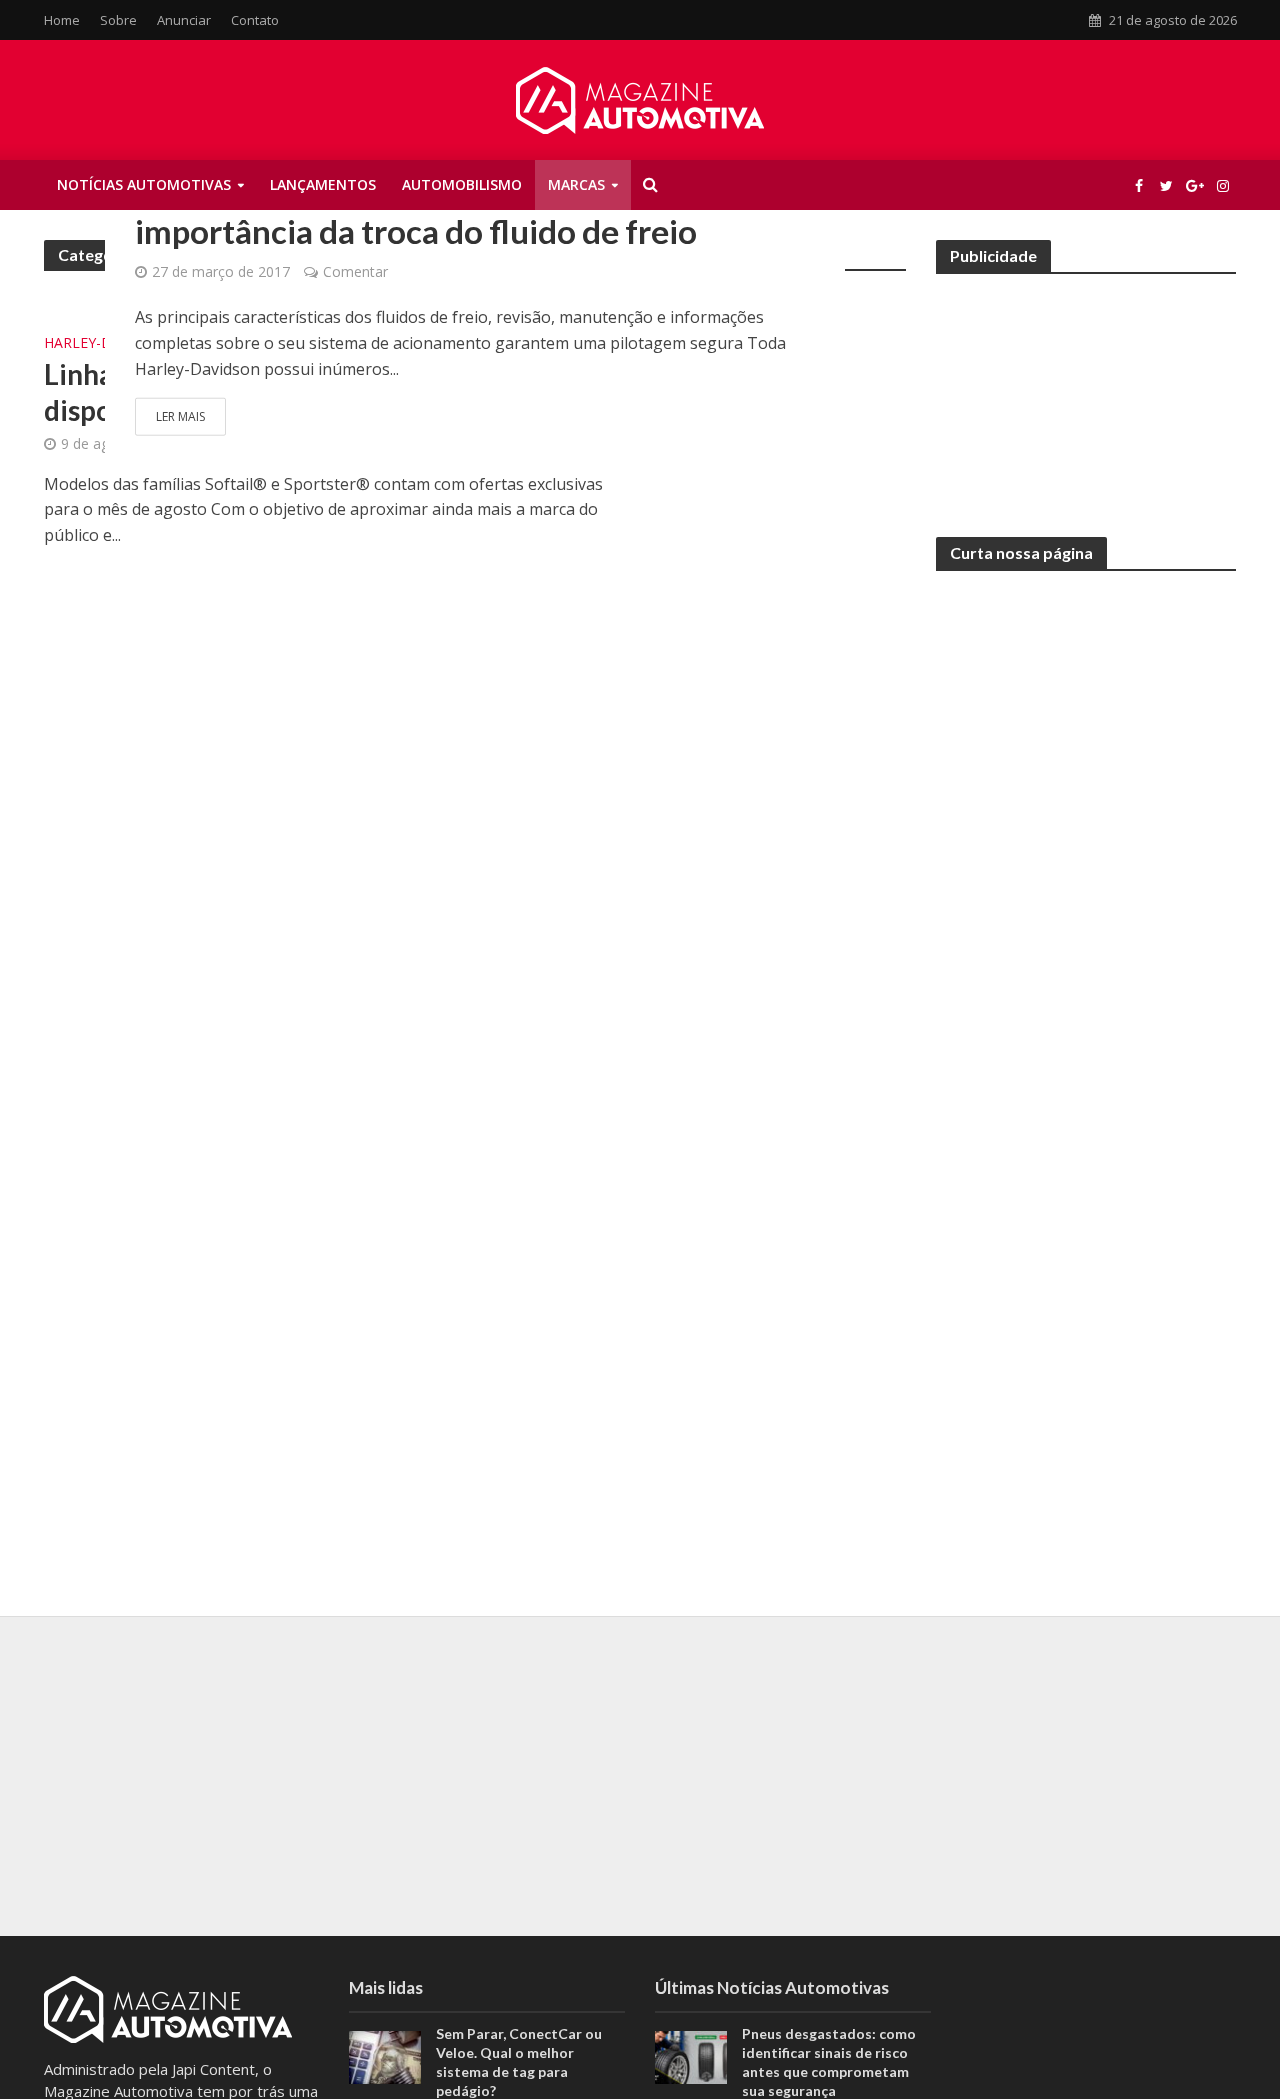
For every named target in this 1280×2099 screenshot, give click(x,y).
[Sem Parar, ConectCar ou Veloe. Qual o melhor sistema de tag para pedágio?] (385, 2056)
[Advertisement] (1086, 392)
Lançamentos (323, 184)
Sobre (118, 20)
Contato (255, 20)
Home (62, 20)
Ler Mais (180, 416)
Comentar (355, 271)
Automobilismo (462, 184)
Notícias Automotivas (144, 184)
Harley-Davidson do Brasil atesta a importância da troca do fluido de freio (416, 210)
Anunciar (184, 20)
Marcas (576, 184)
